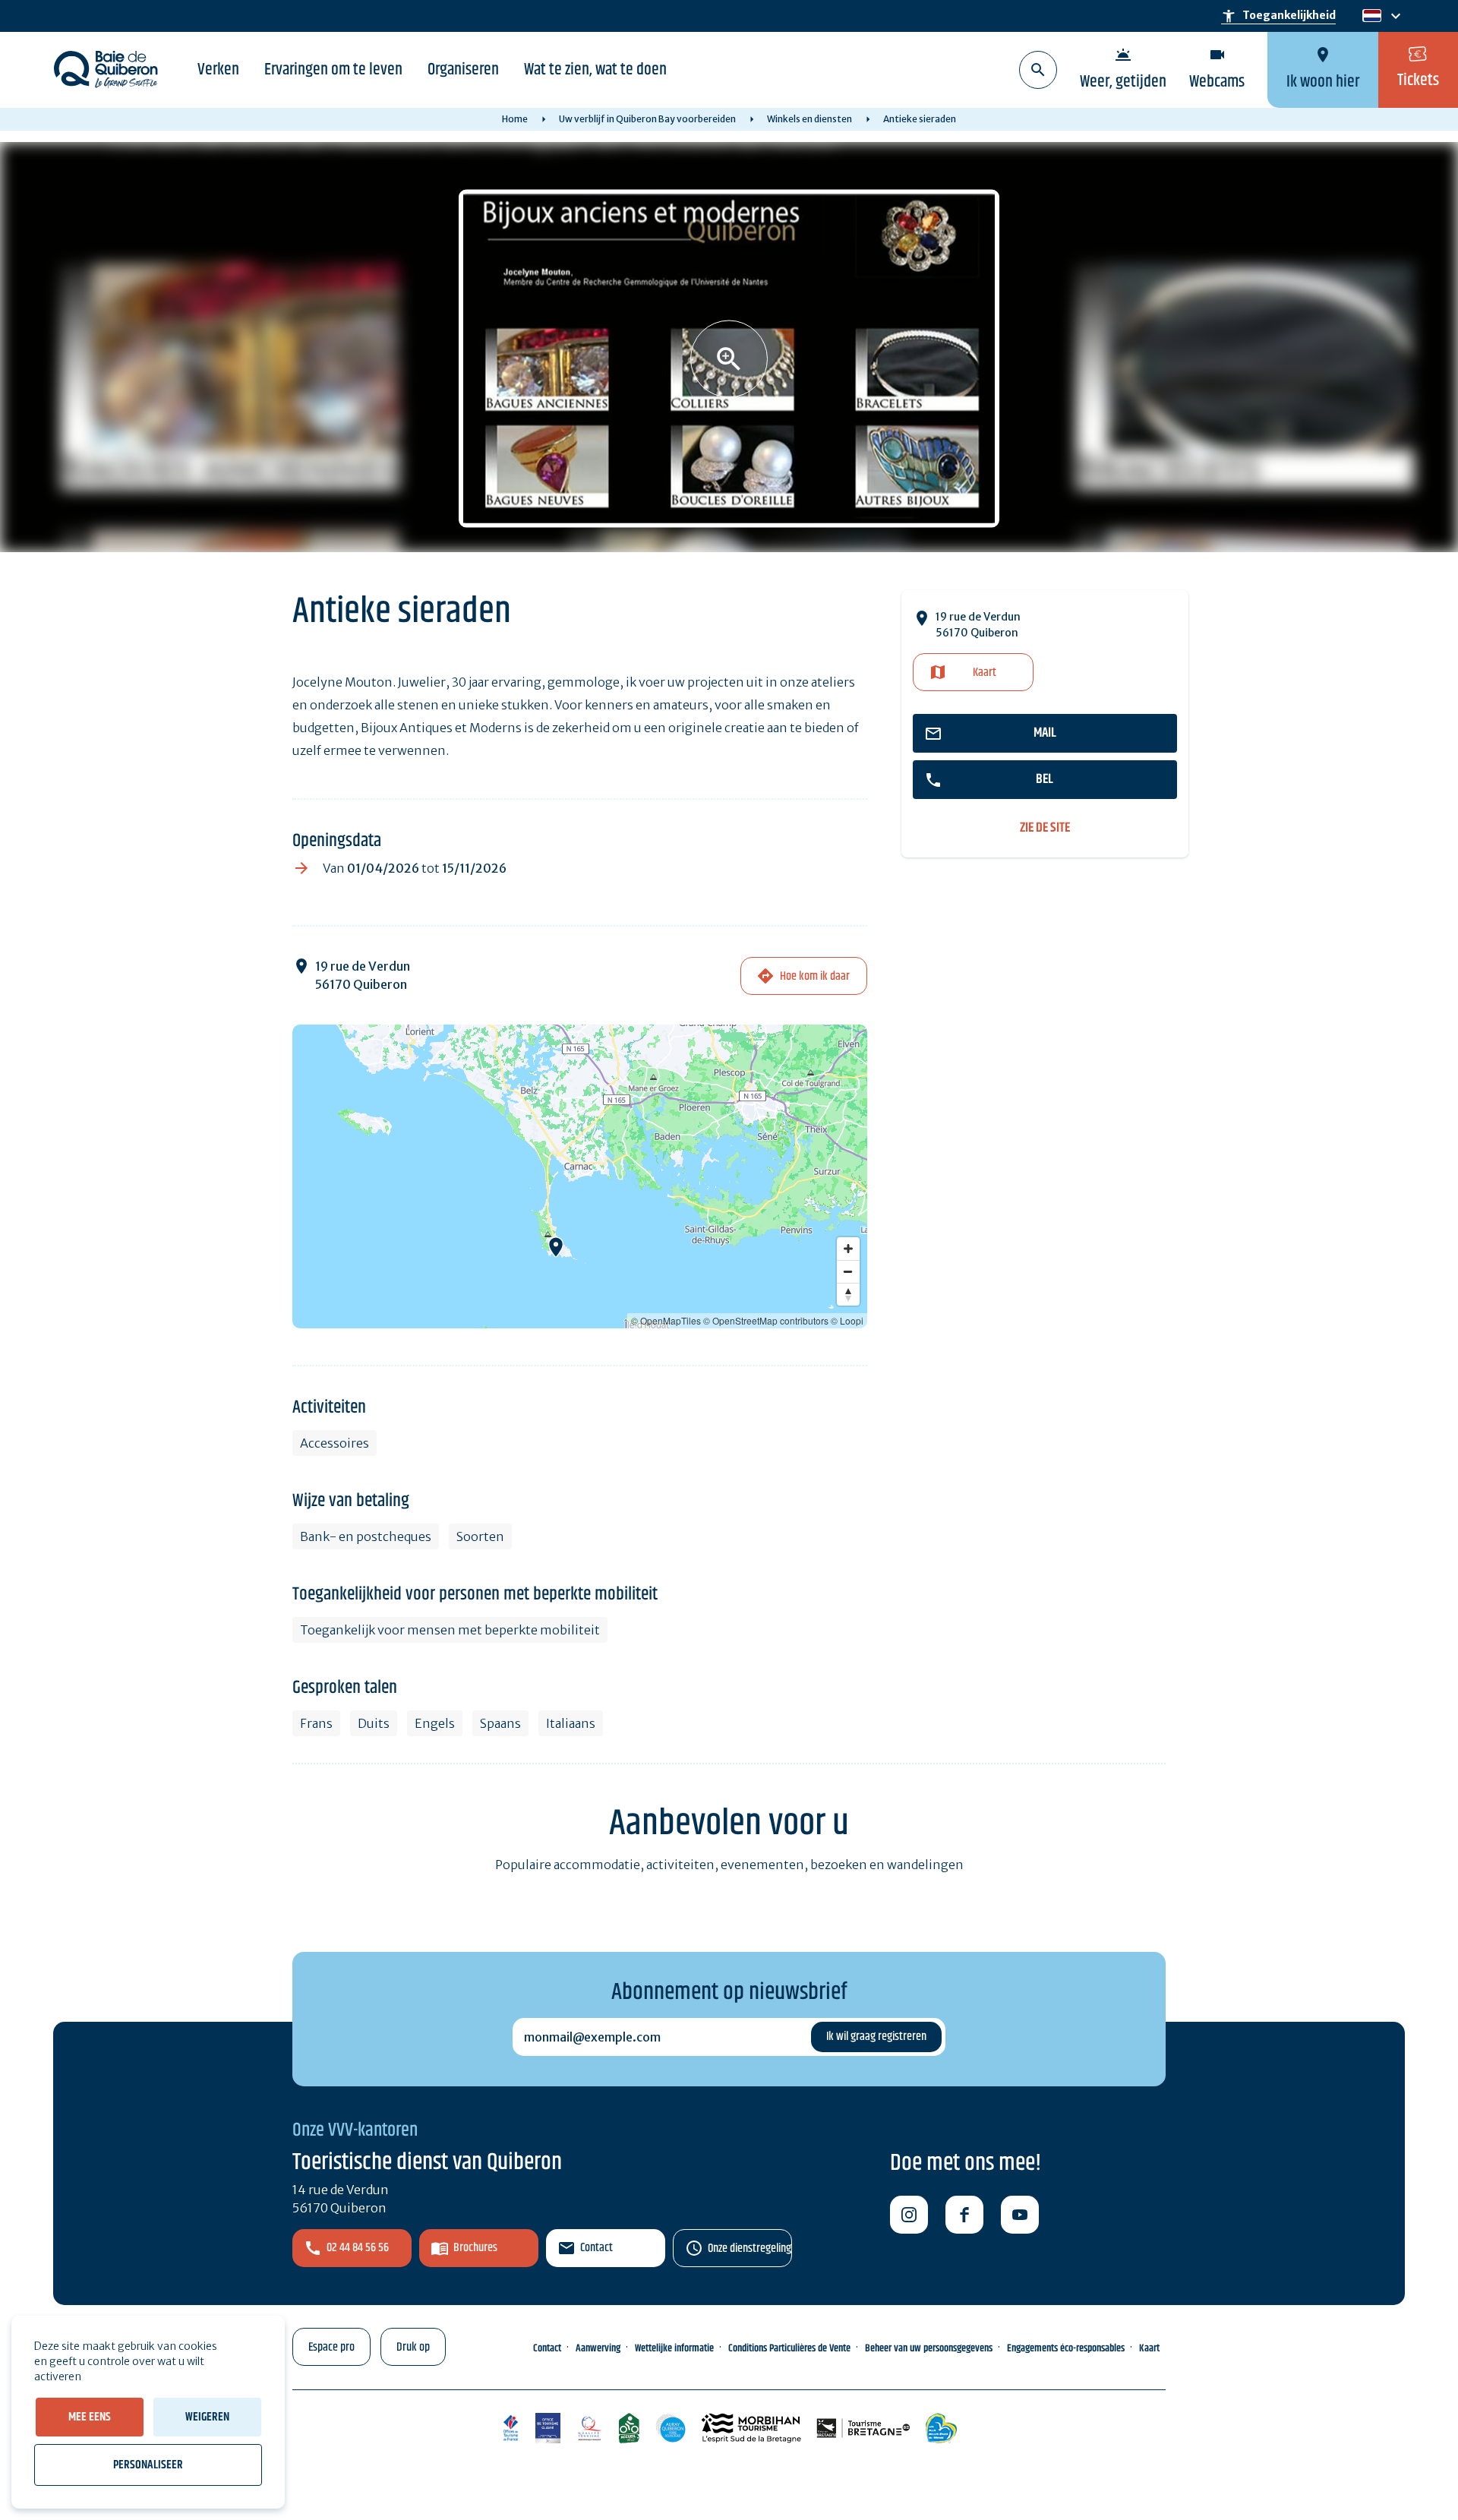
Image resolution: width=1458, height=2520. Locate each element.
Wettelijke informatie (674, 2348)
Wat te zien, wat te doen (595, 70)
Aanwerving (598, 2348)
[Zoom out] (848, 1271)
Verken (218, 70)
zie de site (1045, 828)
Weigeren (207, 2417)
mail (1045, 733)
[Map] (580, 1176)
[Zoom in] (848, 1249)
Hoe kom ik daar (815, 976)
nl (1370, 16)
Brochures (475, 2248)
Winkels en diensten (809, 119)
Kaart (985, 673)
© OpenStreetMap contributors (766, 1320)
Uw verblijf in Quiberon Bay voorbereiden (647, 119)
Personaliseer (148, 2465)
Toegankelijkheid (1278, 16)
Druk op (413, 2347)
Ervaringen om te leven (333, 70)
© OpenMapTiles (666, 1320)
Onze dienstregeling (750, 2248)
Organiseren (463, 70)
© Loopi (847, 1320)
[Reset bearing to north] (848, 1294)
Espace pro (331, 2347)
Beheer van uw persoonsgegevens (929, 2348)
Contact (596, 2248)
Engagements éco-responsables (1066, 2348)
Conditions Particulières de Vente (789, 2348)
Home (515, 119)
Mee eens (90, 2417)
